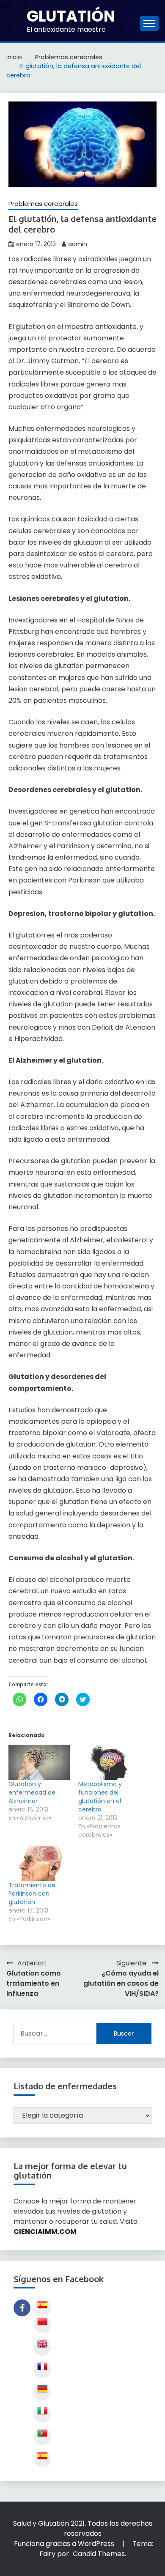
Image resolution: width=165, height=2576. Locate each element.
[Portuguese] (42, 2436)
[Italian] (42, 2414)
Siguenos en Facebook (22, 2308)
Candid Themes (99, 2554)
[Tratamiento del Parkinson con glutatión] (39, 1863)
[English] (42, 2347)
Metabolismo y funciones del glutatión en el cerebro (100, 1797)
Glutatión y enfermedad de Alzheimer (32, 1792)
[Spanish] (42, 2308)
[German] (42, 2392)
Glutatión (71, 16)
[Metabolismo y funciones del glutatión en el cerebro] (109, 1762)
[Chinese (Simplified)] (42, 2325)
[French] (42, 2370)
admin (78, 244)
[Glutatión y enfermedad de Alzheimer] (39, 1762)
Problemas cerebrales (43, 204)
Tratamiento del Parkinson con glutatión (33, 1894)
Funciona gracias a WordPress (65, 2544)
